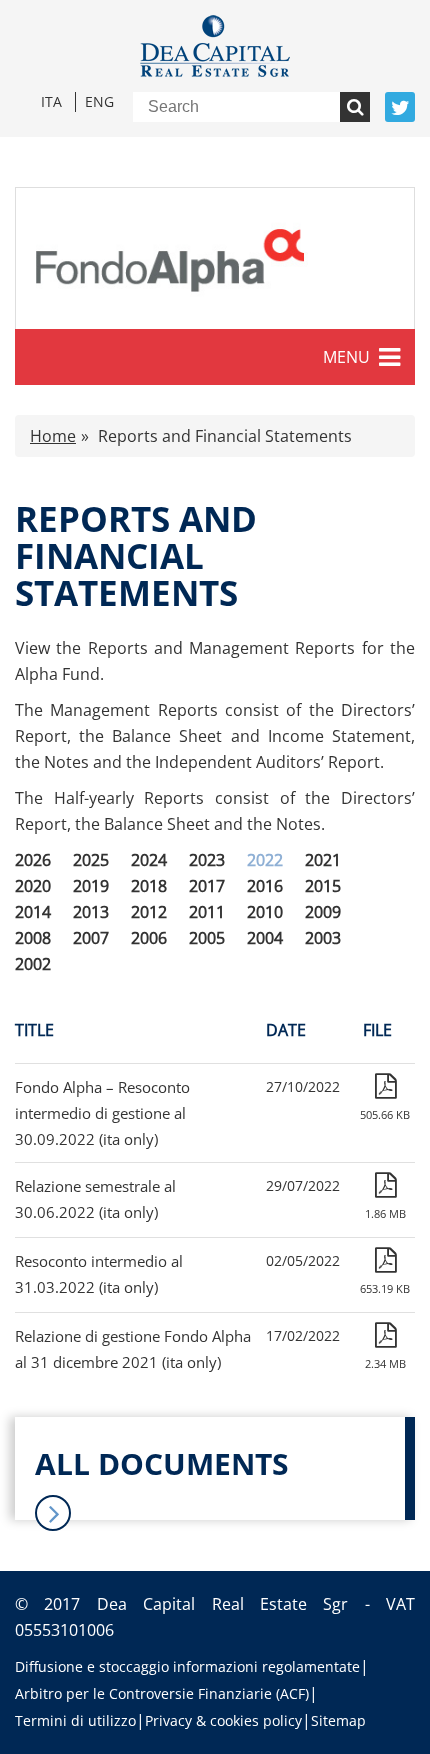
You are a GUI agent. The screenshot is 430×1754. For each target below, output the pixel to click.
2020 (33, 886)
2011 (207, 912)
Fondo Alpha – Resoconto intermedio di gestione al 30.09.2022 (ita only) (102, 1113)
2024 (149, 860)
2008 (33, 938)
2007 (91, 938)
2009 (323, 912)
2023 (207, 860)
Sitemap (338, 1720)
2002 (33, 964)
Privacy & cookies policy (223, 1720)
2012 (149, 912)
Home (53, 436)
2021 (323, 860)
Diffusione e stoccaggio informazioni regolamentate (187, 1666)
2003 (323, 938)
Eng (99, 101)
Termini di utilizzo (75, 1720)
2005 (207, 938)
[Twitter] (400, 107)
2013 (91, 912)
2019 (91, 886)
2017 (207, 886)
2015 (323, 886)
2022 (265, 860)
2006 (149, 938)
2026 (33, 860)
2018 (149, 886)
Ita (51, 101)
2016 (265, 886)
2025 (91, 860)
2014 (33, 912)
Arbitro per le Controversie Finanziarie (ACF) (162, 1693)
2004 (265, 938)
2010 (265, 912)
